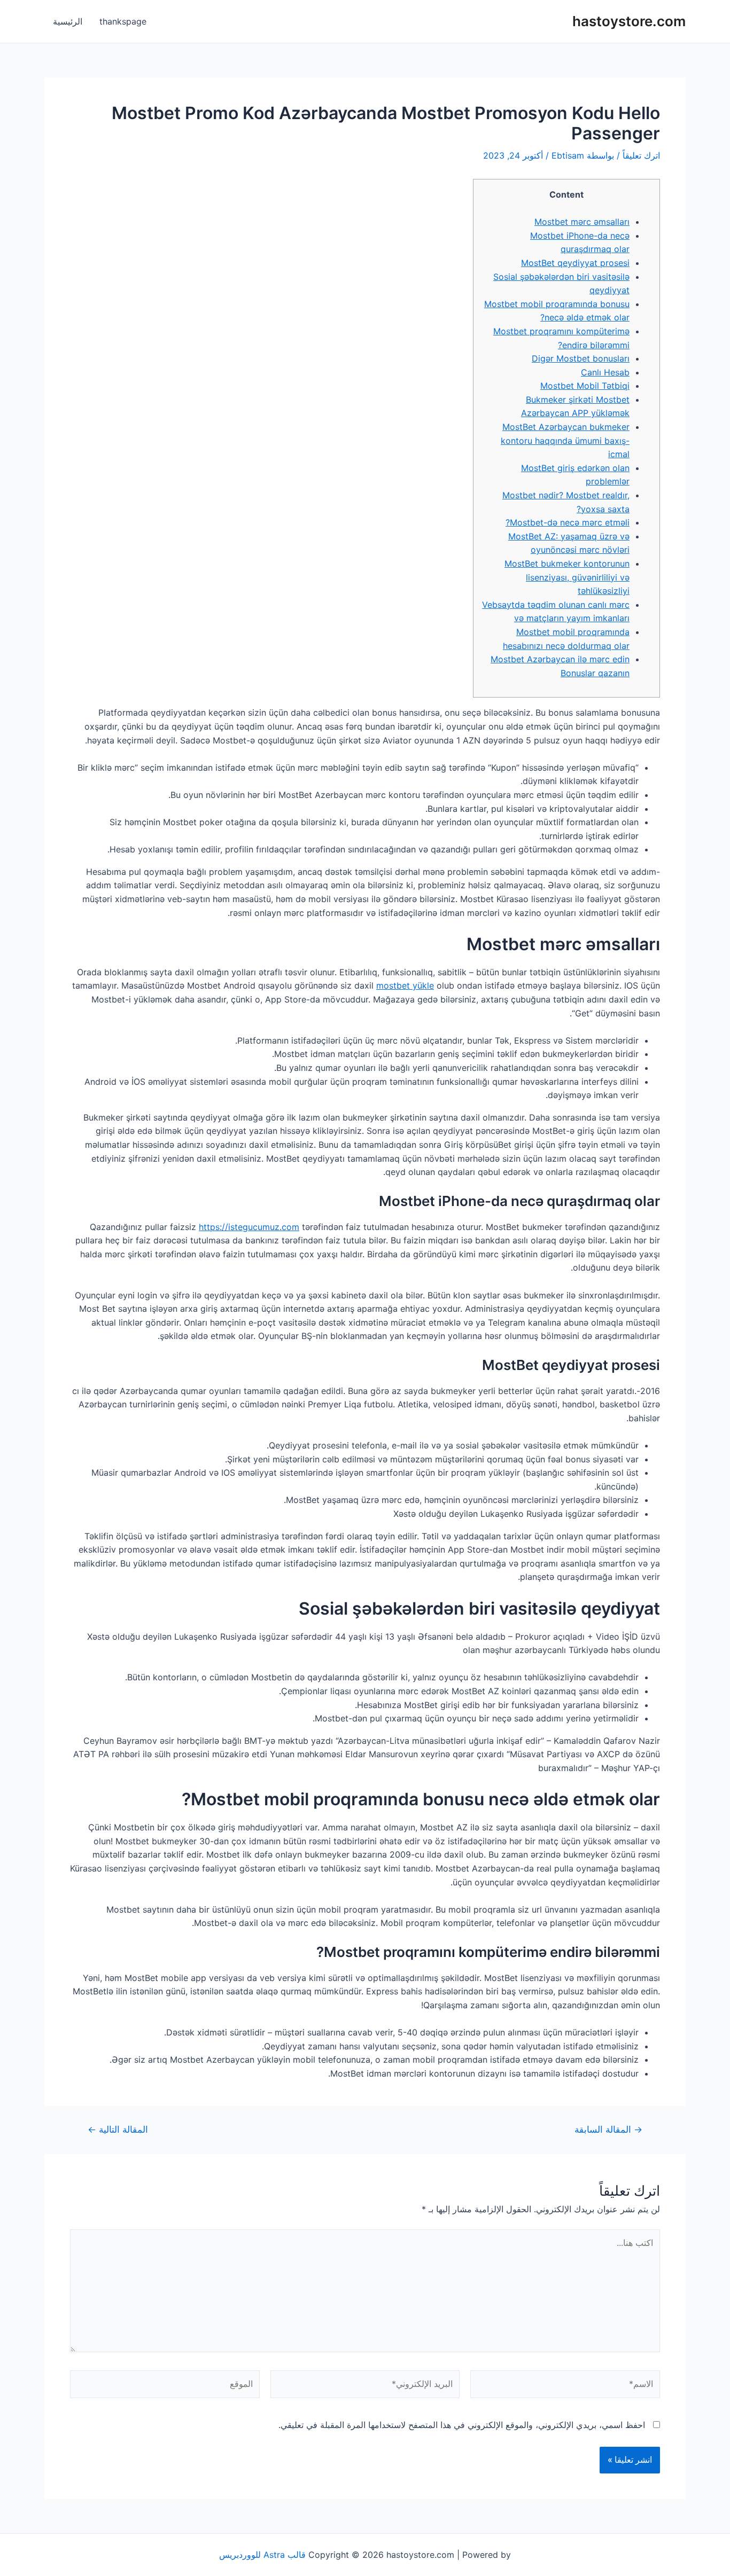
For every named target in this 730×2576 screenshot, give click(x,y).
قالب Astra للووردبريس (262, 2555)
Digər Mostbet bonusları (581, 358)
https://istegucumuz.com (249, 1227)
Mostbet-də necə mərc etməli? (568, 522)
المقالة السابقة (608, 2129)
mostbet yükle (405, 985)
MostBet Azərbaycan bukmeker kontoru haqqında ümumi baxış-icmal (565, 440)
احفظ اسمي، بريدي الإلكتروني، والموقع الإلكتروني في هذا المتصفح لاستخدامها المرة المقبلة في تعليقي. (462, 2425)
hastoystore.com (629, 21)
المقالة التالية (118, 2129)
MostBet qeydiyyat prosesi (575, 263)
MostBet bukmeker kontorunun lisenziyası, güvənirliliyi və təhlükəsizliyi (567, 577)
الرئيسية (68, 21)
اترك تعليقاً (641, 155)
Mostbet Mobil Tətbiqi (585, 386)
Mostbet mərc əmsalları (582, 222)
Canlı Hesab (605, 372)
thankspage (123, 21)
